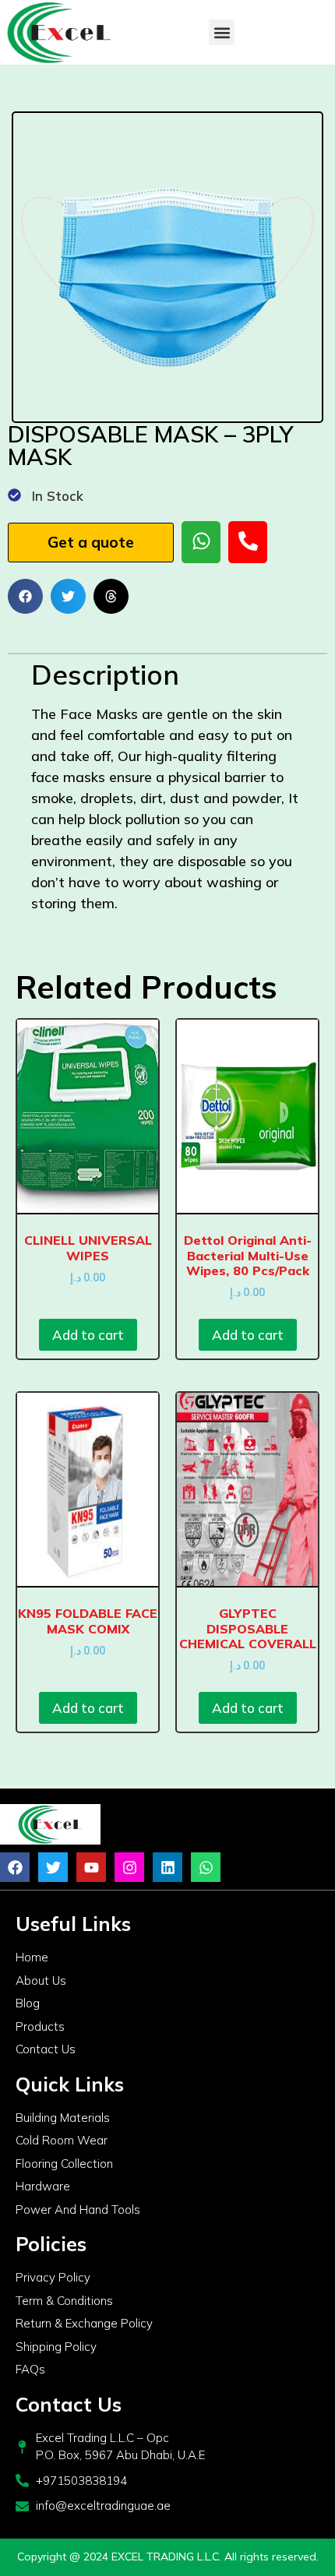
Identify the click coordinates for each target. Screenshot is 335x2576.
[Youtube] (91, 1867)
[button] (222, 32)
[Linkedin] (167, 1867)
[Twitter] (53, 1867)
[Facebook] (15, 1867)
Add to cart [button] (88, 1335)
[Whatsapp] (206, 1867)
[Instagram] (129, 1867)
